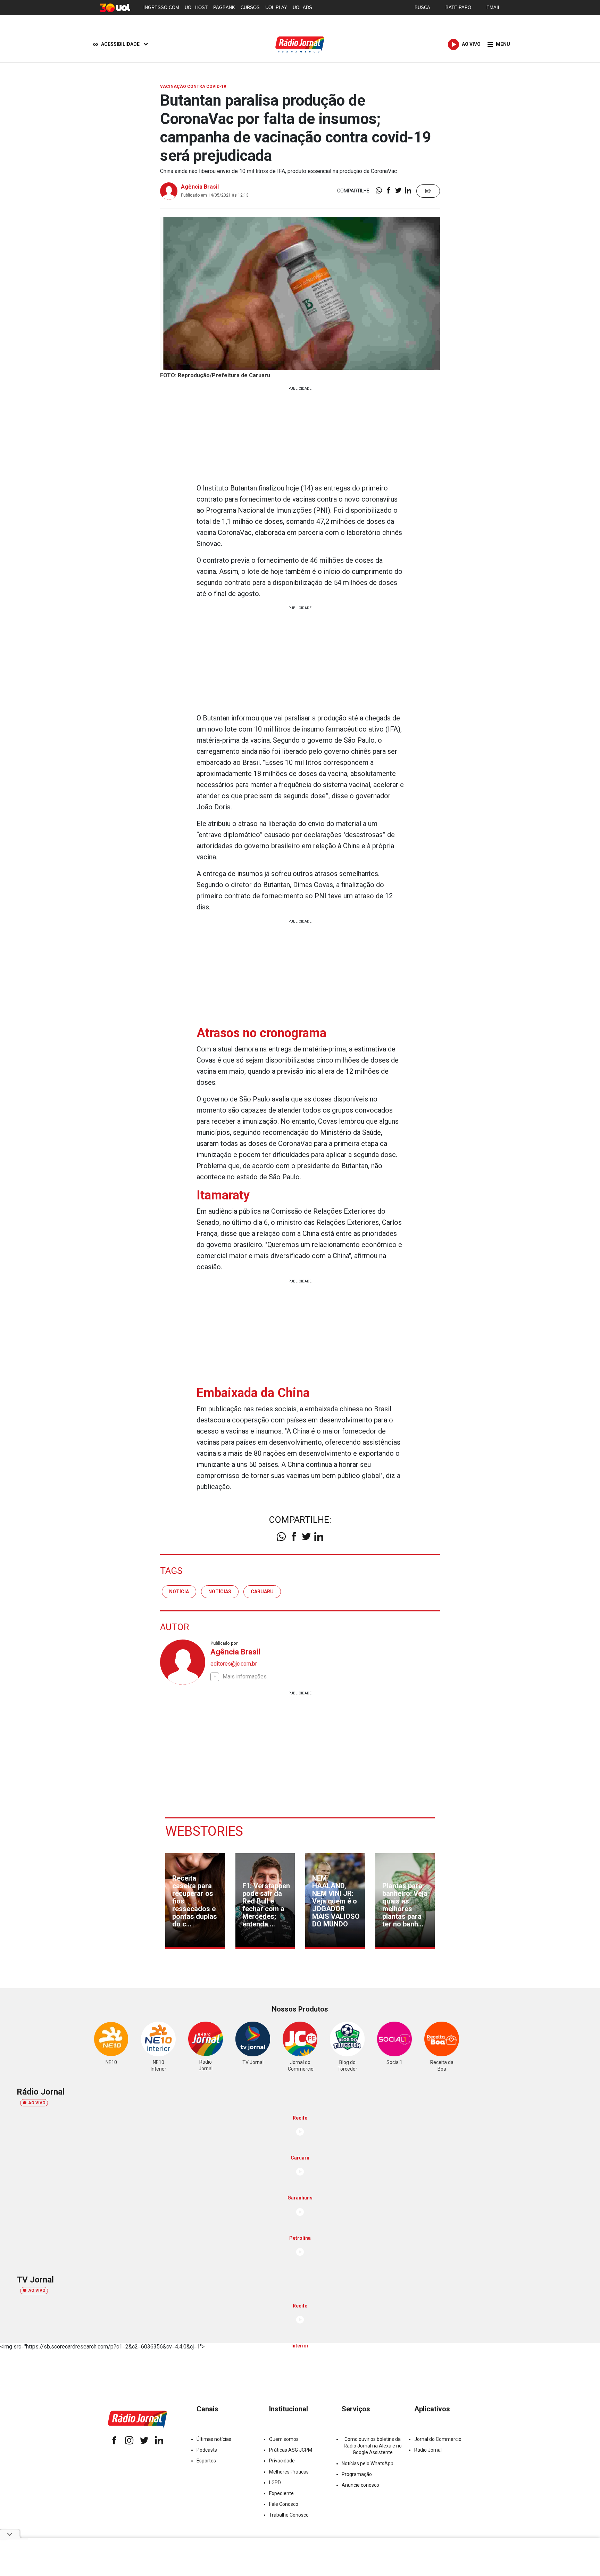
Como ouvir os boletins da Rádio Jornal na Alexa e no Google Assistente (373, 2446)
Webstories (204, 1831)
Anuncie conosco (360, 2485)
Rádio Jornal (428, 2450)
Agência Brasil (200, 187)
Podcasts (207, 2450)
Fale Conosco (284, 2504)
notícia (179, 1592)
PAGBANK (224, 7)
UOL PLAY (276, 7)
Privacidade (282, 2461)
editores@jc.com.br (234, 1664)
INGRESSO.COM (161, 7)
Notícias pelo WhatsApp (368, 2463)
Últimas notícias (214, 2439)
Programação (357, 2474)
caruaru (262, 1592)
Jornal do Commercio (438, 2439)
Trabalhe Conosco (289, 2515)
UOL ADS (302, 7)
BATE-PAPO (458, 7)
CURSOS (250, 7)
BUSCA (422, 7)
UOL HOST (196, 7)
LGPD (275, 2483)
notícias (220, 1592)
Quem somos (284, 2439)
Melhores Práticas (289, 2472)
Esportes (206, 2461)
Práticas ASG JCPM (291, 2450)
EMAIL (493, 7)
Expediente (281, 2493)
